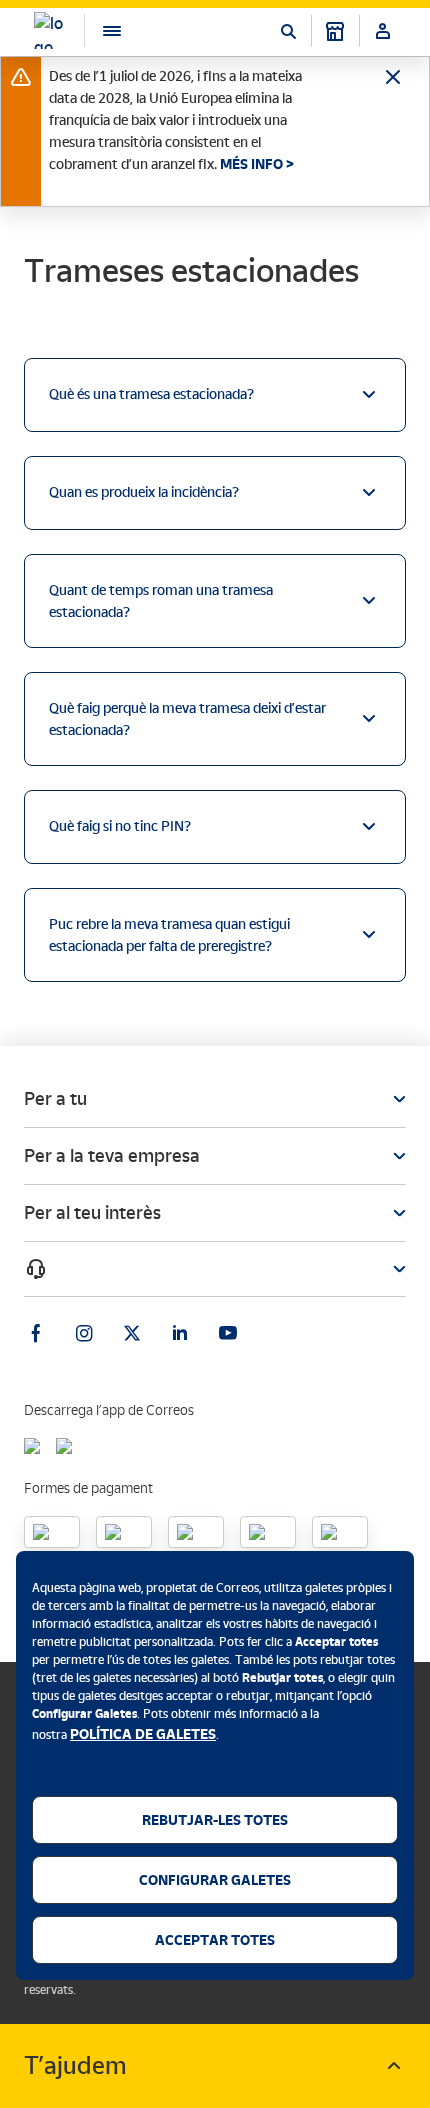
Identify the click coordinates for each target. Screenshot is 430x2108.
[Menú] (102, 30)
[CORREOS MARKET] (335, 31)
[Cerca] (288, 31)
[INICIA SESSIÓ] (383, 31)
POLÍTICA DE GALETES (143, 1734)
